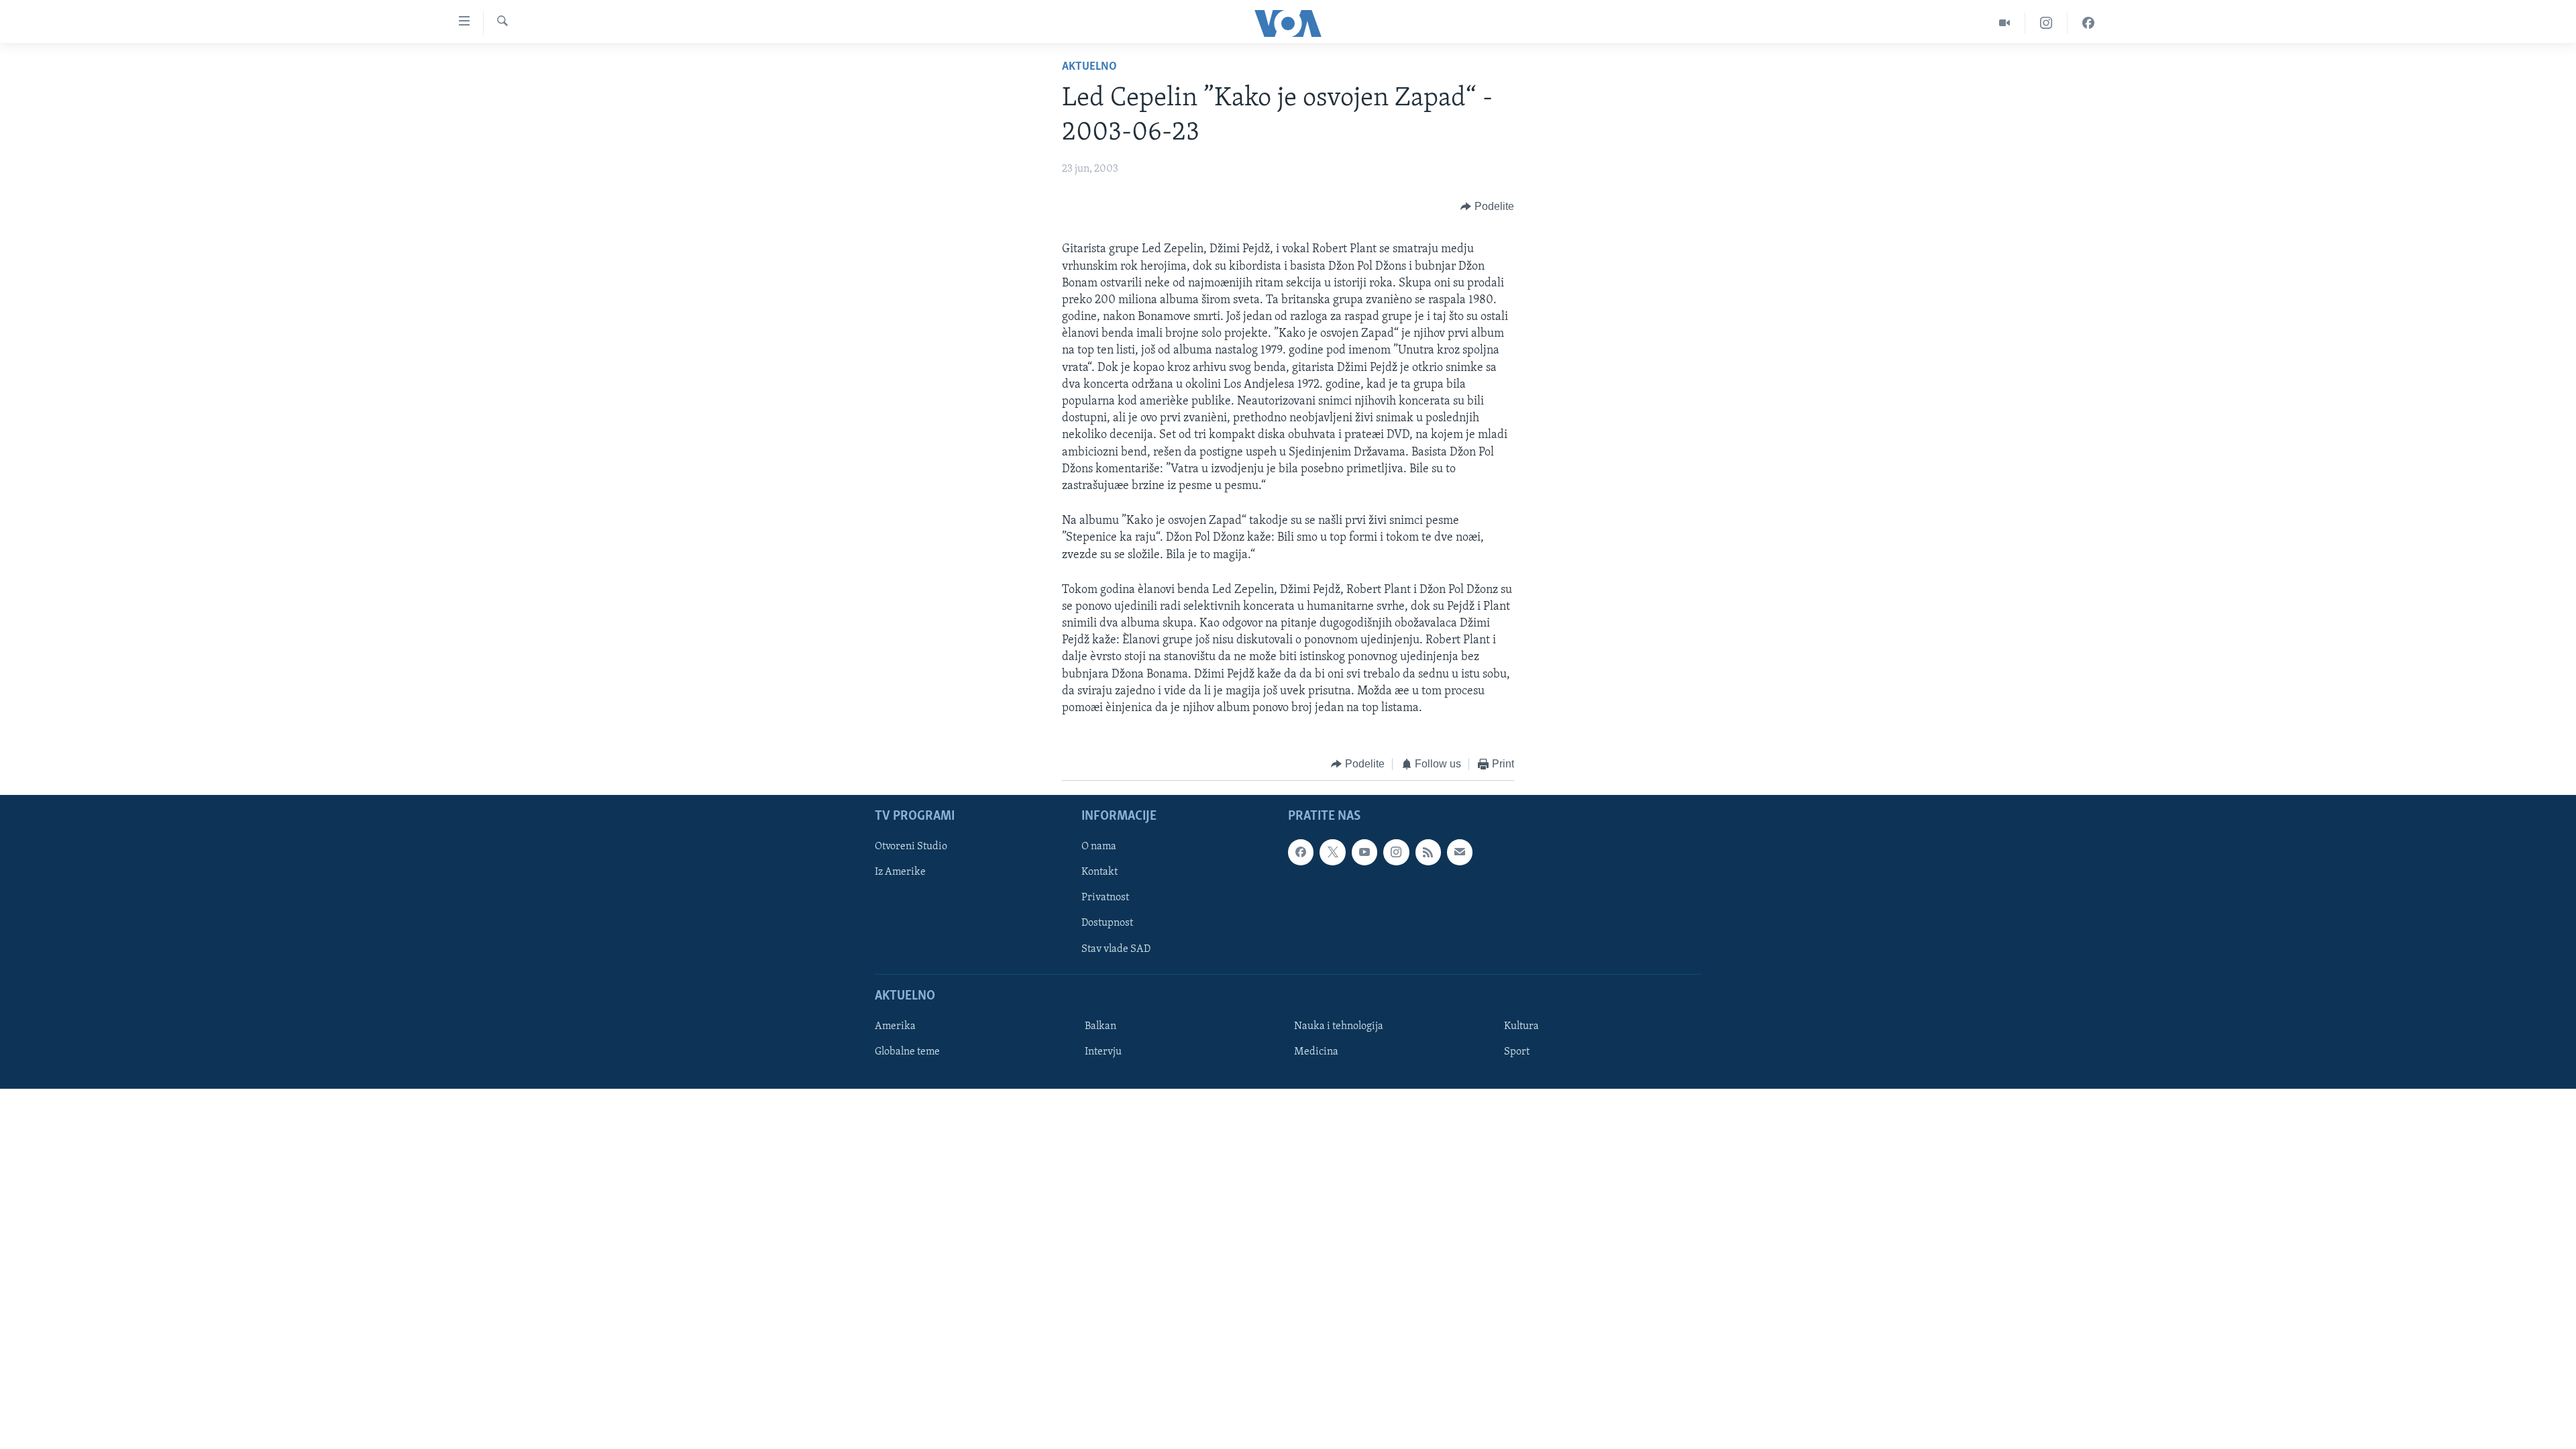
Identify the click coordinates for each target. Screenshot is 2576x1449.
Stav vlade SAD (1116, 949)
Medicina (1316, 1052)
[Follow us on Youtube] (1364, 852)
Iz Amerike (900, 872)
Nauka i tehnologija (1339, 1026)
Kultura (1521, 1026)
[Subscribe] (1460, 852)
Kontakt (1099, 872)
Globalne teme (907, 1052)
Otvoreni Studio (911, 847)
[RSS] (1428, 852)
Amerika (895, 1026)
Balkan (1101, 1026)
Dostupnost (1107, 923)
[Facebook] (2088, 23)
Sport (1517, 1052)
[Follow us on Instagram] (1396, 852)
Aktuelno (1089, 67)
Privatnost (1105, 898)
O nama (1099, 847)
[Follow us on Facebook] (1301, 852)
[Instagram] (2046, 23)
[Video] (2005, 23)
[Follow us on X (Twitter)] (1332, 852)
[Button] (1487, 207)
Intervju (1103, 1052)
